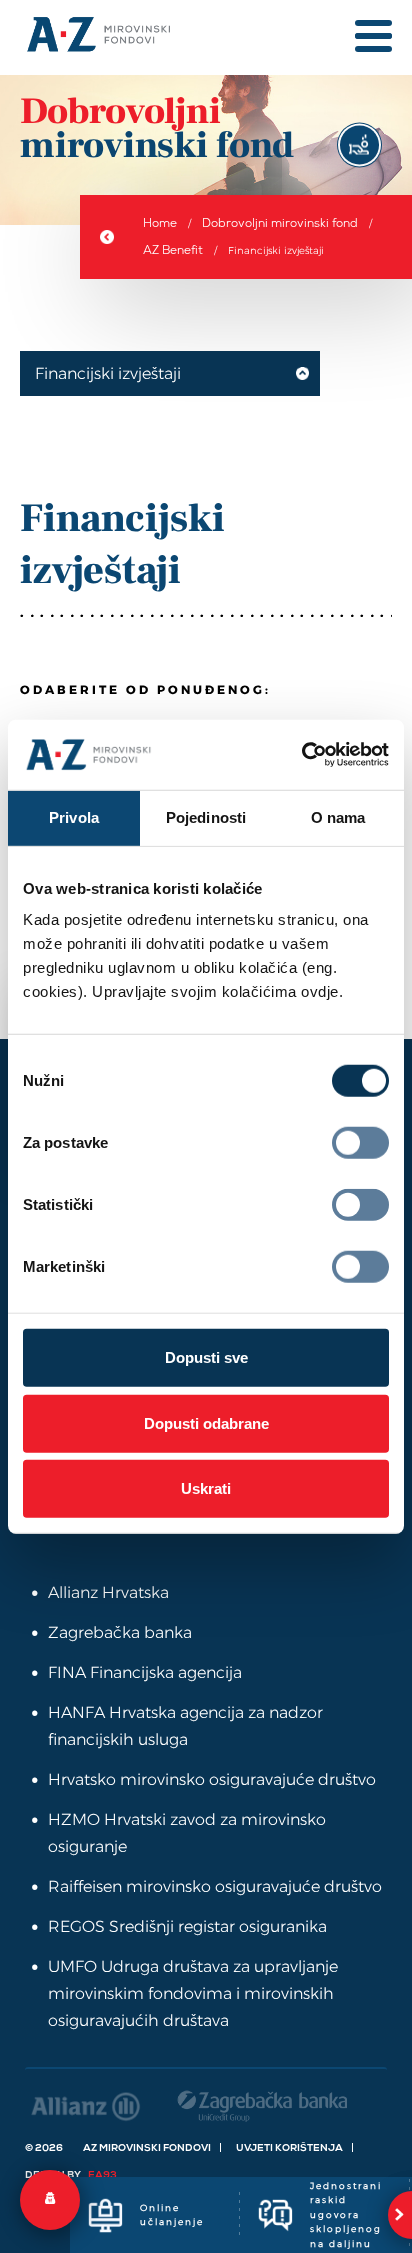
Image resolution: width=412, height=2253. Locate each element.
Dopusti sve (206, 1357)
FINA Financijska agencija (145, 1672)
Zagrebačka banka (120, 1632)
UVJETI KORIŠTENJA (289, 2147)
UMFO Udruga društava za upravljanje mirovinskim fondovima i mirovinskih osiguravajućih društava (193, 1993)
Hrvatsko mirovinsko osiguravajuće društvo (212, 1779)
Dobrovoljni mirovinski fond (280, 223)
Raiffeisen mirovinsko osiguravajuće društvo (215, 1886)
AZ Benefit (173, 250)
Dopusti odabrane (206, 1422)
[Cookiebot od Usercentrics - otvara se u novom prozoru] (301, 755)
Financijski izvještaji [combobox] (108, 373)
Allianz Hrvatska (108, 1592)
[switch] (360, 1143)
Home (160, 223)
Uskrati (206, 1488)
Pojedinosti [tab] (206, 816)
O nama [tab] (338, 816)
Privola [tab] (74, 816)
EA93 (102, 2174)
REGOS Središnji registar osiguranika (187, 1926)
